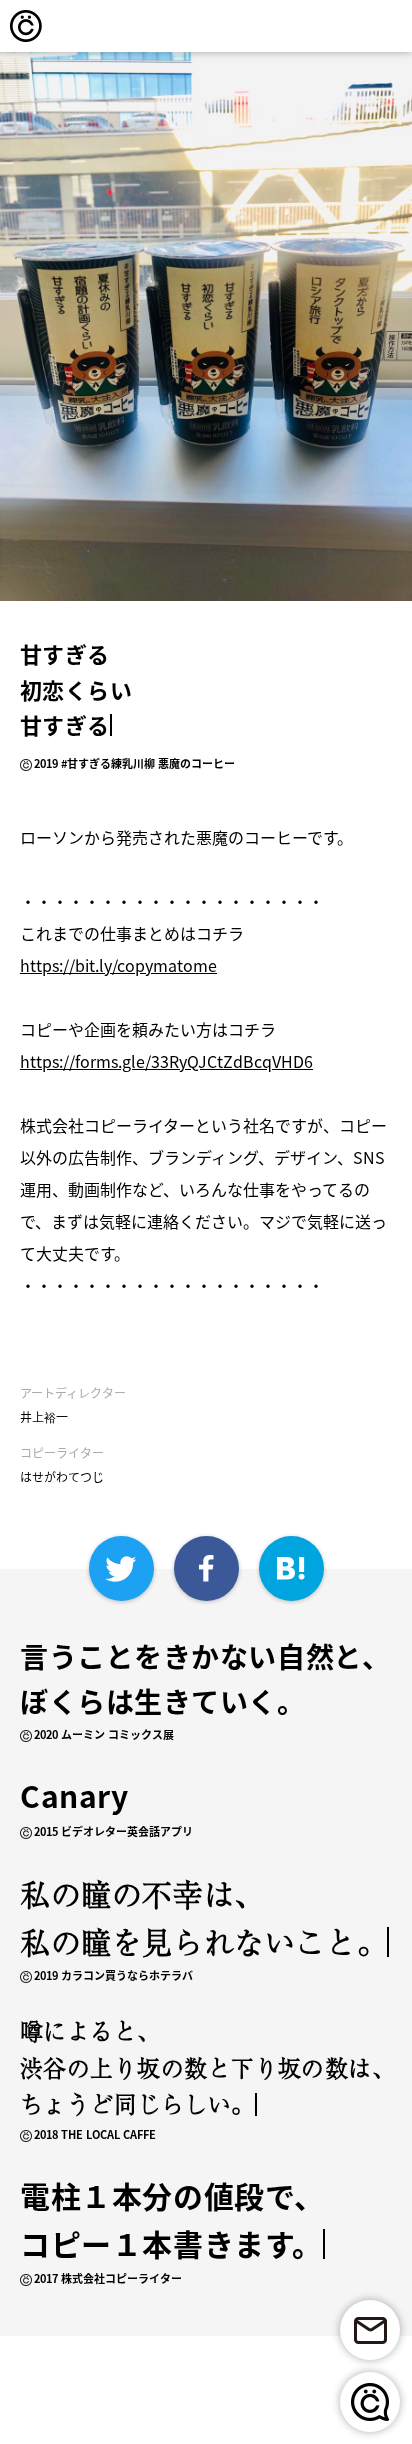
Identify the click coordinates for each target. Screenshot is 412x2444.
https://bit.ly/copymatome (118, 965)
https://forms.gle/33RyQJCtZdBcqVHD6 (166, 1061)
